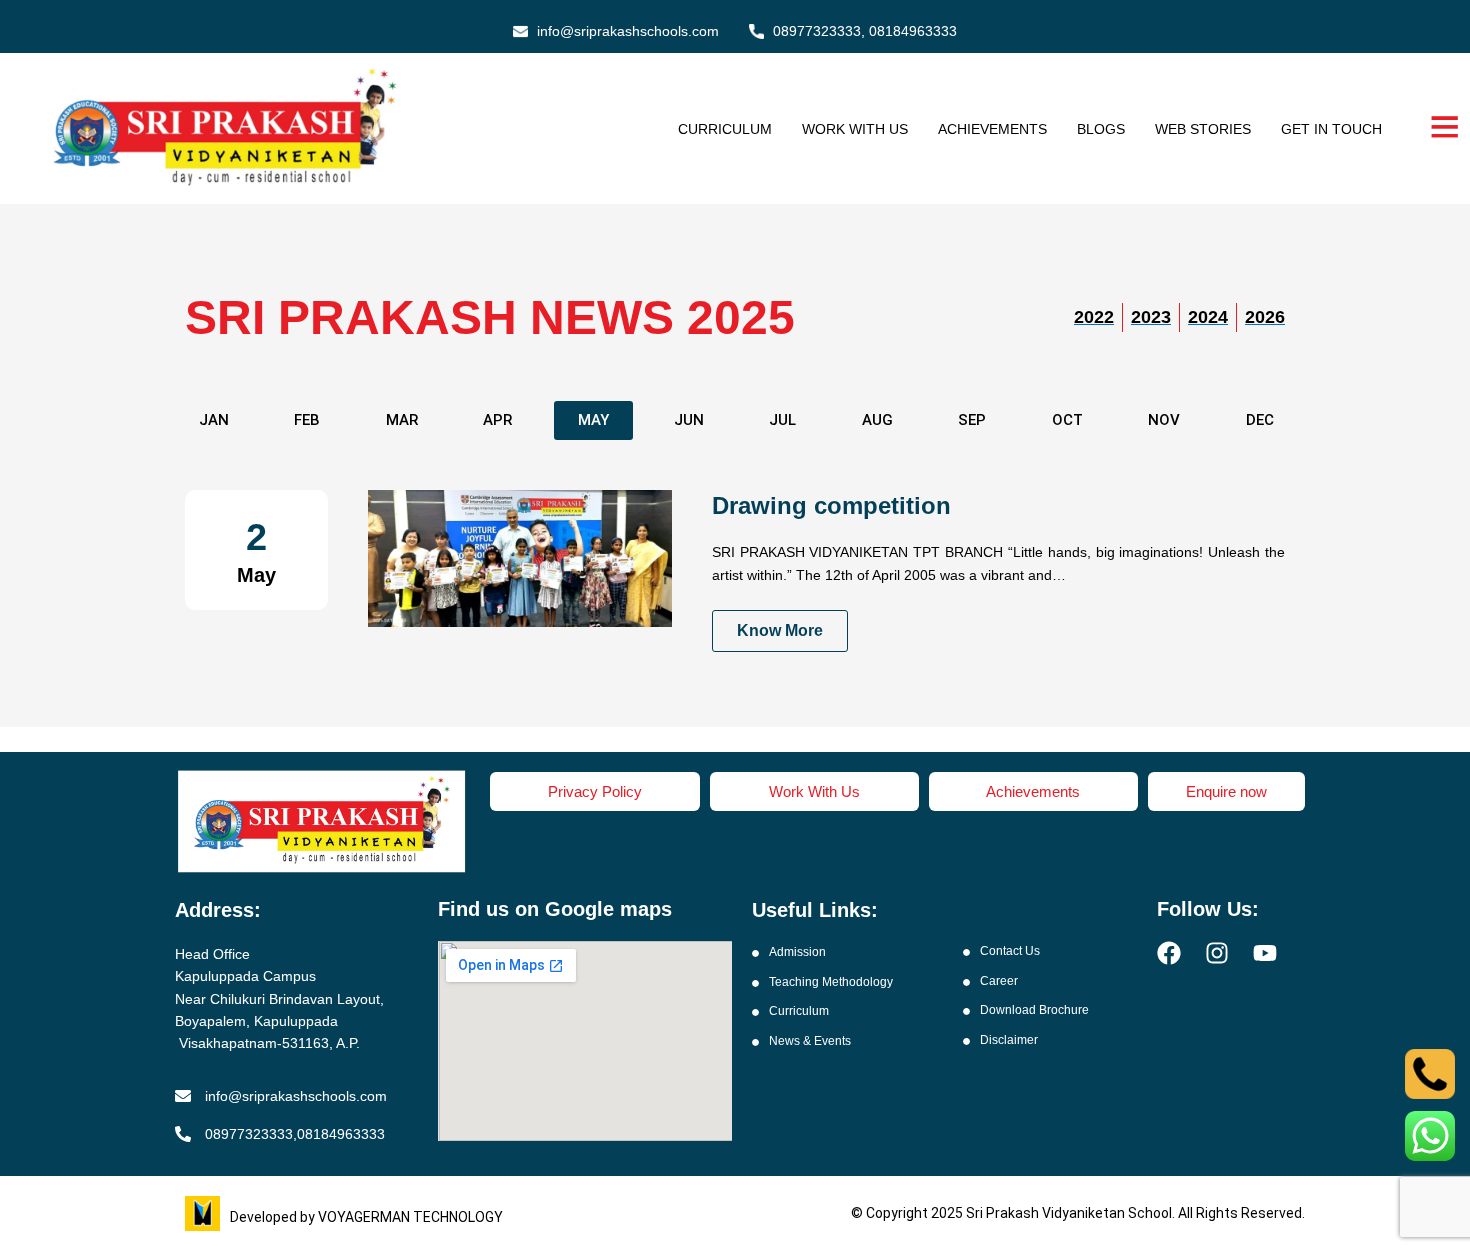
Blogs (1101, 129)
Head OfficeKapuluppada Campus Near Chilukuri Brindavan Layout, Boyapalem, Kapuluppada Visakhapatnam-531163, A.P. (279, 999)
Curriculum (725, 129)
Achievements (992, 129)
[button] (402, 420)
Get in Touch (1331, 129)
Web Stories (1203, 129)
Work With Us (855, 129)
